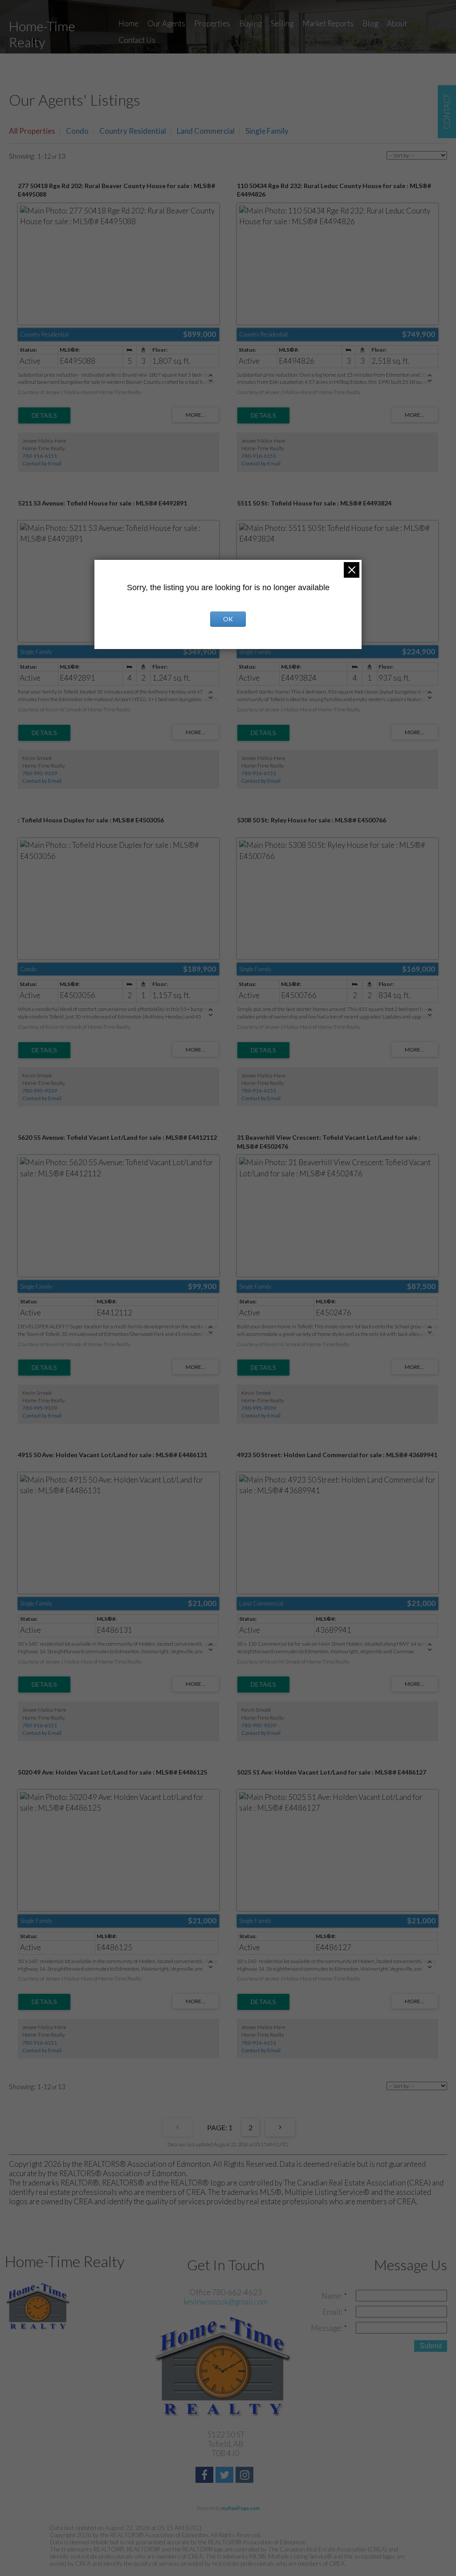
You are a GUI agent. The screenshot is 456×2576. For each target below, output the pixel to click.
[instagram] (246, 2476)
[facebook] (206, 2476)
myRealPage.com (240, 2508)
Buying (250, 23)
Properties (212, 23)
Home (128, 23)
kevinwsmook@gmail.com (226, 2302)
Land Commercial (206, 131)
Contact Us (137, 40)
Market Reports (328, 23)
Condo (77, 131)
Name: (333, 2296)
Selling (282, 23)
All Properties (32, 131)
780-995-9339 (40, 773)
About (397, 23)
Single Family (267, 131)
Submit (431, 2346)
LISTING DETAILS (44, 415)
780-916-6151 (40, 456)
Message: (327, 2328)
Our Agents (166, 23)
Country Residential (133, 131)
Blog (370, 23)
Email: (333, 2312)
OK (228, 619)
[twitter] (226, 2476)
